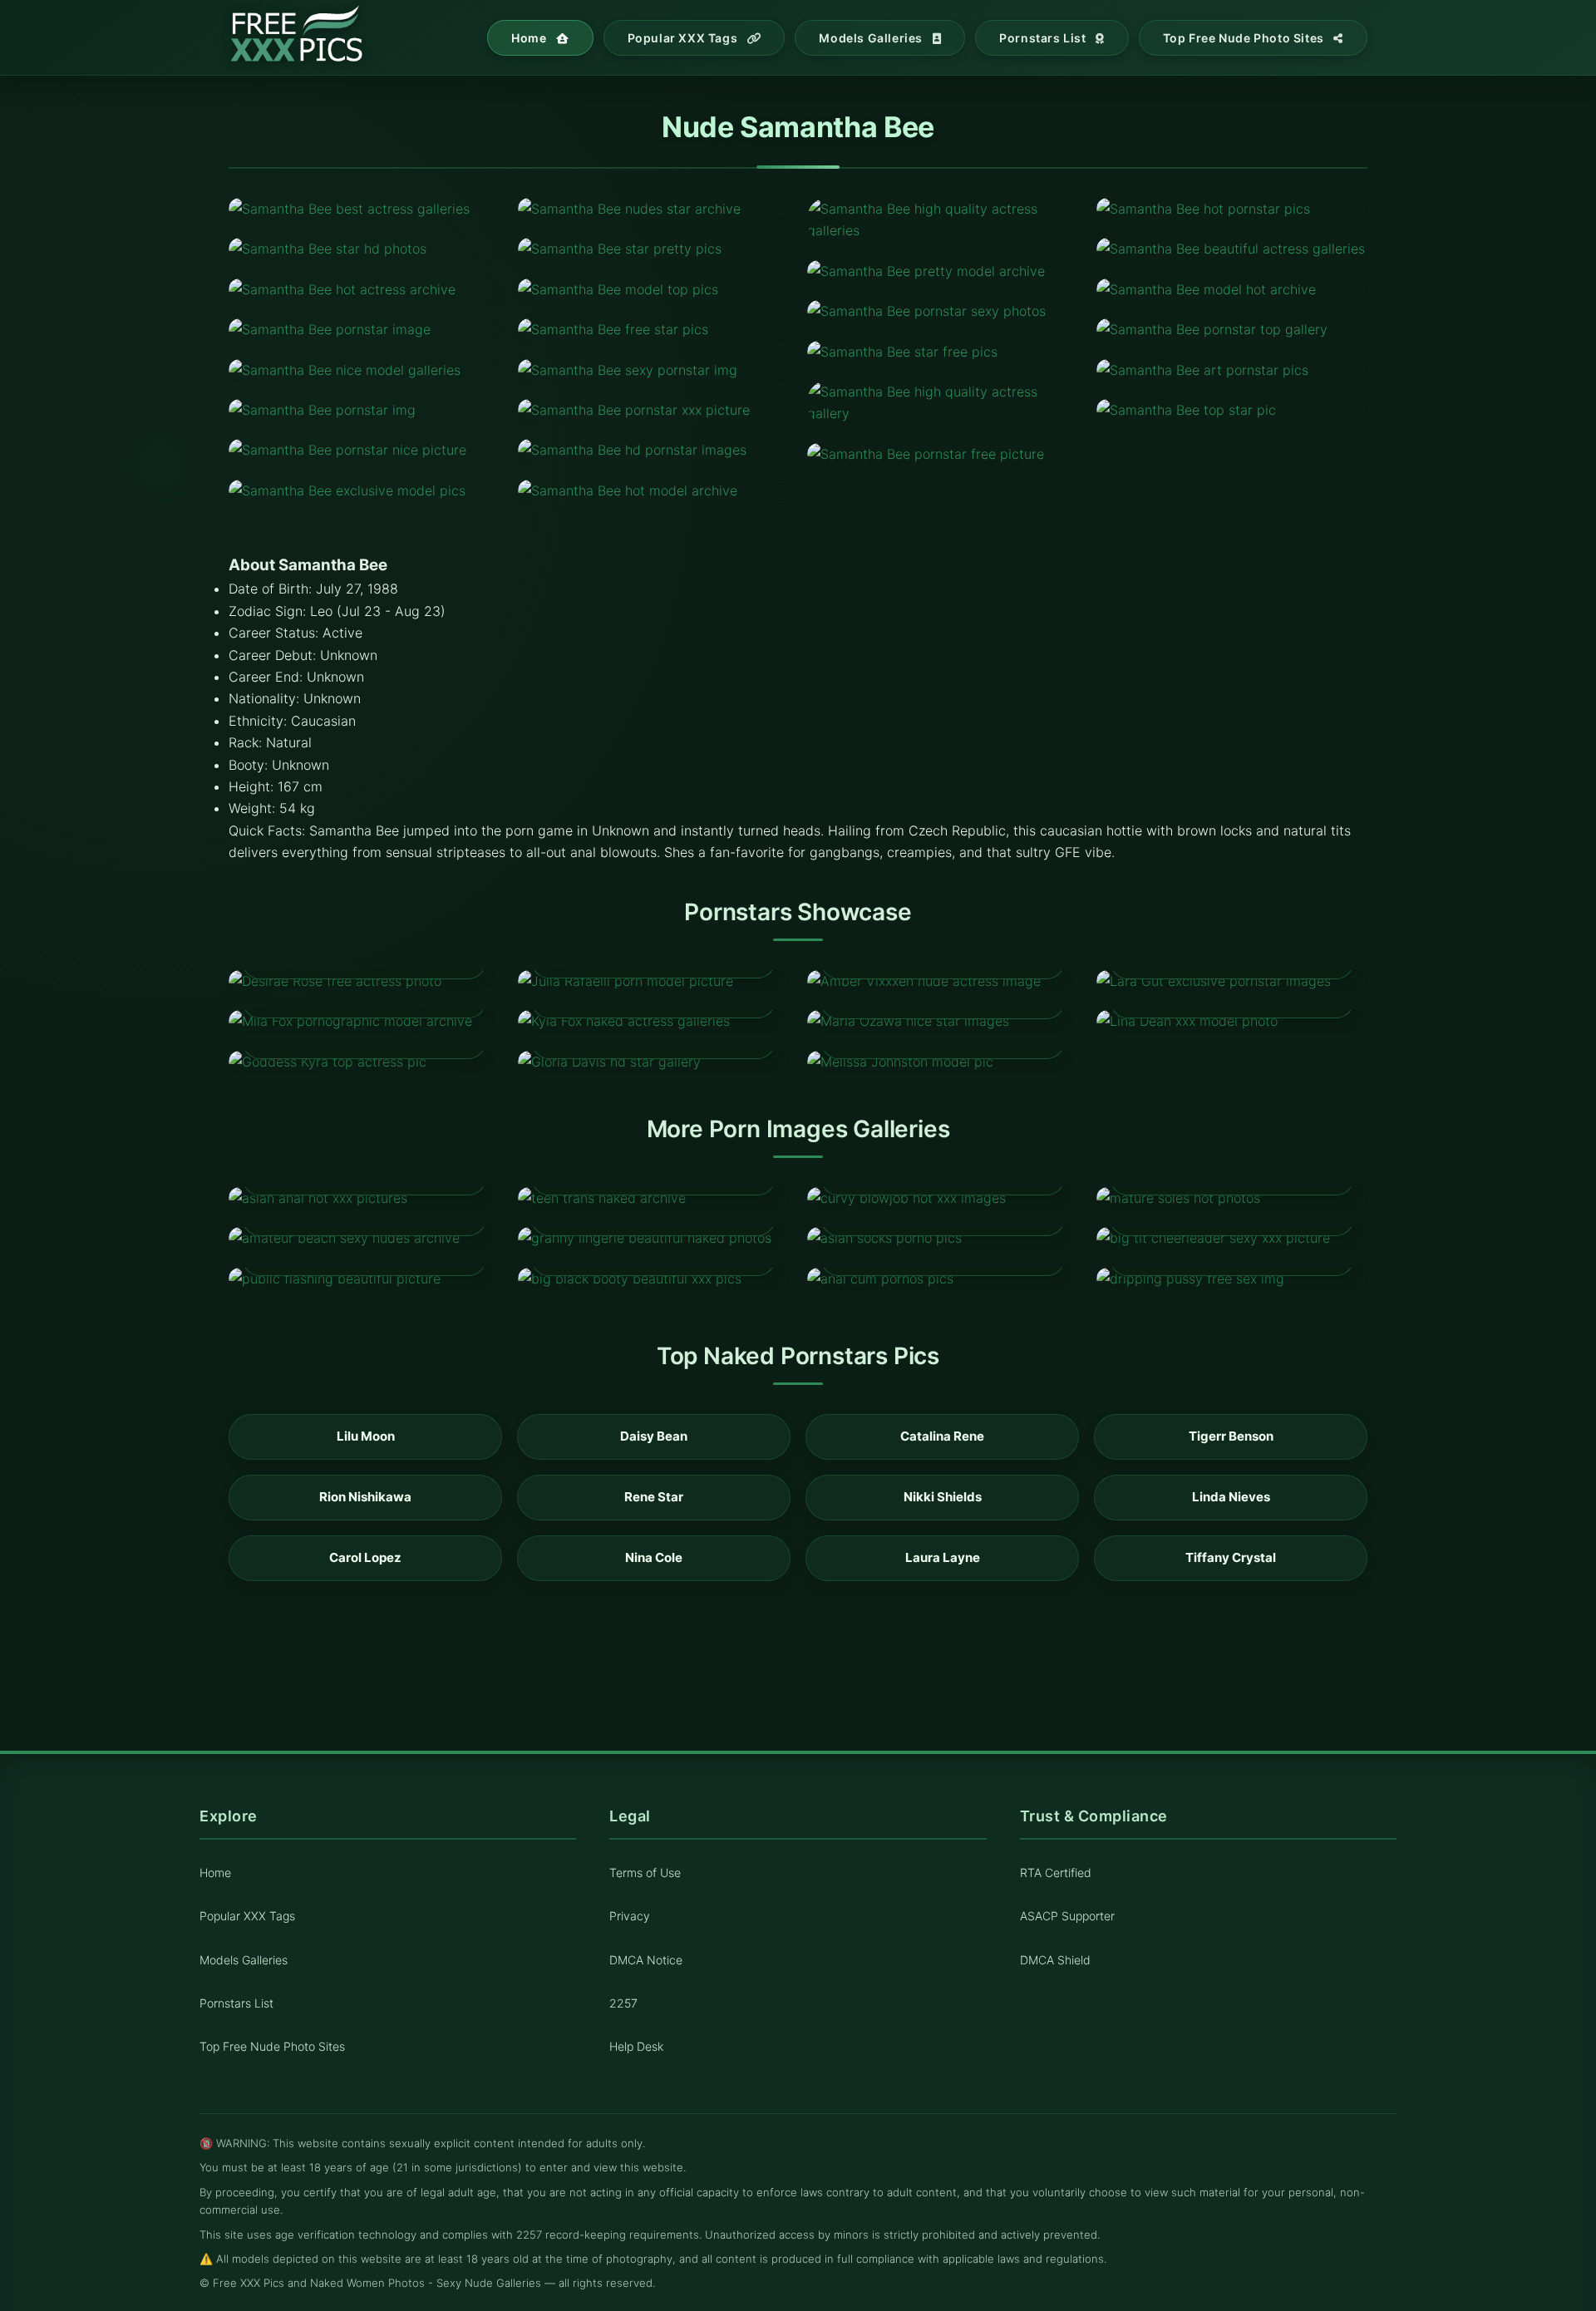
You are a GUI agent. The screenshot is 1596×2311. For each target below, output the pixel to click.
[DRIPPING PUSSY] (1232, 1279)
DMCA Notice (646, 1960)
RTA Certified (1056, 1873)
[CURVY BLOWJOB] (943, 1198)
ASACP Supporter (1067, 1917)
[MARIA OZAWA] (943, 1021)
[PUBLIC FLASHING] (364, 1279)
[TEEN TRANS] (653, 1198)
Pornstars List (1044, 38)
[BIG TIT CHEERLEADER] (1232, 1238)
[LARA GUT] (1232, 981)
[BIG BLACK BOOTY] (653, 1279)
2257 (623, 2003)
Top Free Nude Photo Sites (1245, 38)
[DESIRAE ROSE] (364, 981)
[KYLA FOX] (653, 1021)
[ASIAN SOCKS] (943, 1238)
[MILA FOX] (364, 1021)
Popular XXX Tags (684, 38)
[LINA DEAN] (1232, 1021)
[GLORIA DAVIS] (653, 1062)
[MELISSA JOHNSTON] (943, 1062)
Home (530, 38)
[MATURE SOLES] (1232, 1198)
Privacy (630, 1917)
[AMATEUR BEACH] (364, 1238)
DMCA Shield (1055, 1960)
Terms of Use (645, 1873)
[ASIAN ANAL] (364, 1198)
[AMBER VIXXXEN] (943, 981)
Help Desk (636, 2046)
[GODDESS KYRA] (364, 1062)
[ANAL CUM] (943, 1279)
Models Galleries (872, 38)
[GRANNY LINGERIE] (653, 1238)
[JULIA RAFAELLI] (653, 981)
